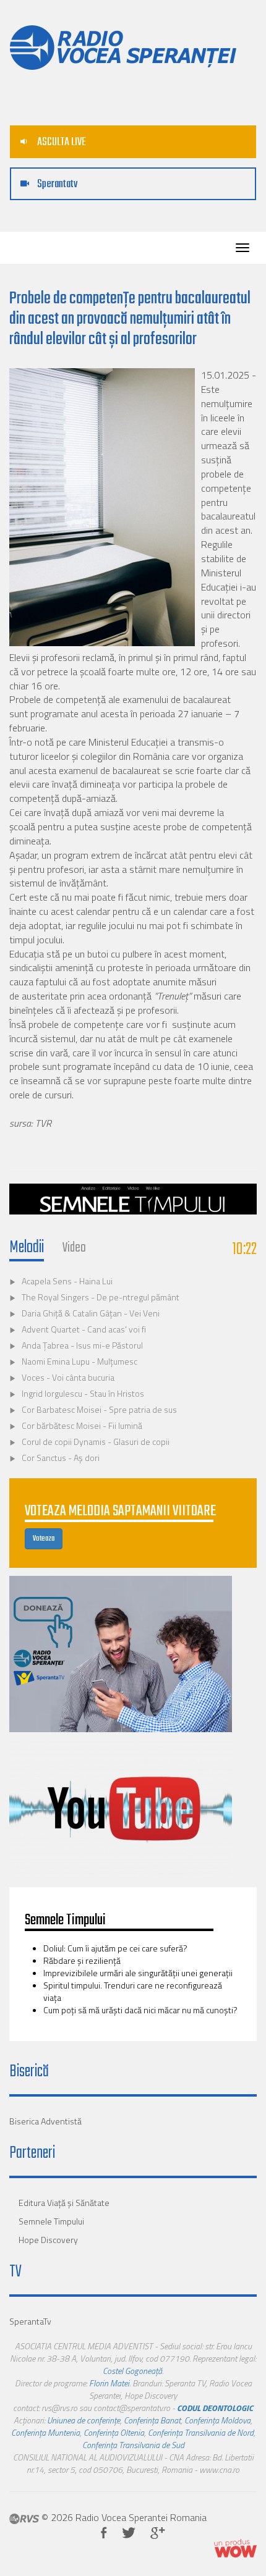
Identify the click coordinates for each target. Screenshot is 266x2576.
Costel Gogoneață (132, 2371)
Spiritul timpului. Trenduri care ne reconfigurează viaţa (133, 1991)
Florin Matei (109, 2383)
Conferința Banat (152, 2420)
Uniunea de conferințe (84, 2420)
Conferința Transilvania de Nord (201, 2432)
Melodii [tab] (27, 1248)
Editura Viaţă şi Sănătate (64, 2203)
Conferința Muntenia (45, 2432)
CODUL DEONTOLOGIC (215, 2408)
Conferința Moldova (217, 2420)
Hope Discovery (48, 2240)
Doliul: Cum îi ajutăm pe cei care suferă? (115, 1948)
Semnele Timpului (51, 2221)
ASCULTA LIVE (61, 142)
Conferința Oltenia (114, 2432)
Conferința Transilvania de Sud (133, 2445)
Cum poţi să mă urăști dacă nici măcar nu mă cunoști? (140, 2010)
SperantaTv (30, 2321)
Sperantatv (56, 184)
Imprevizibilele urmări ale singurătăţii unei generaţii (138, 1973)
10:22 (245, 1249)
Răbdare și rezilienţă (83, 1960)
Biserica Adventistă (45, 2121)
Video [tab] (74, 1248)
